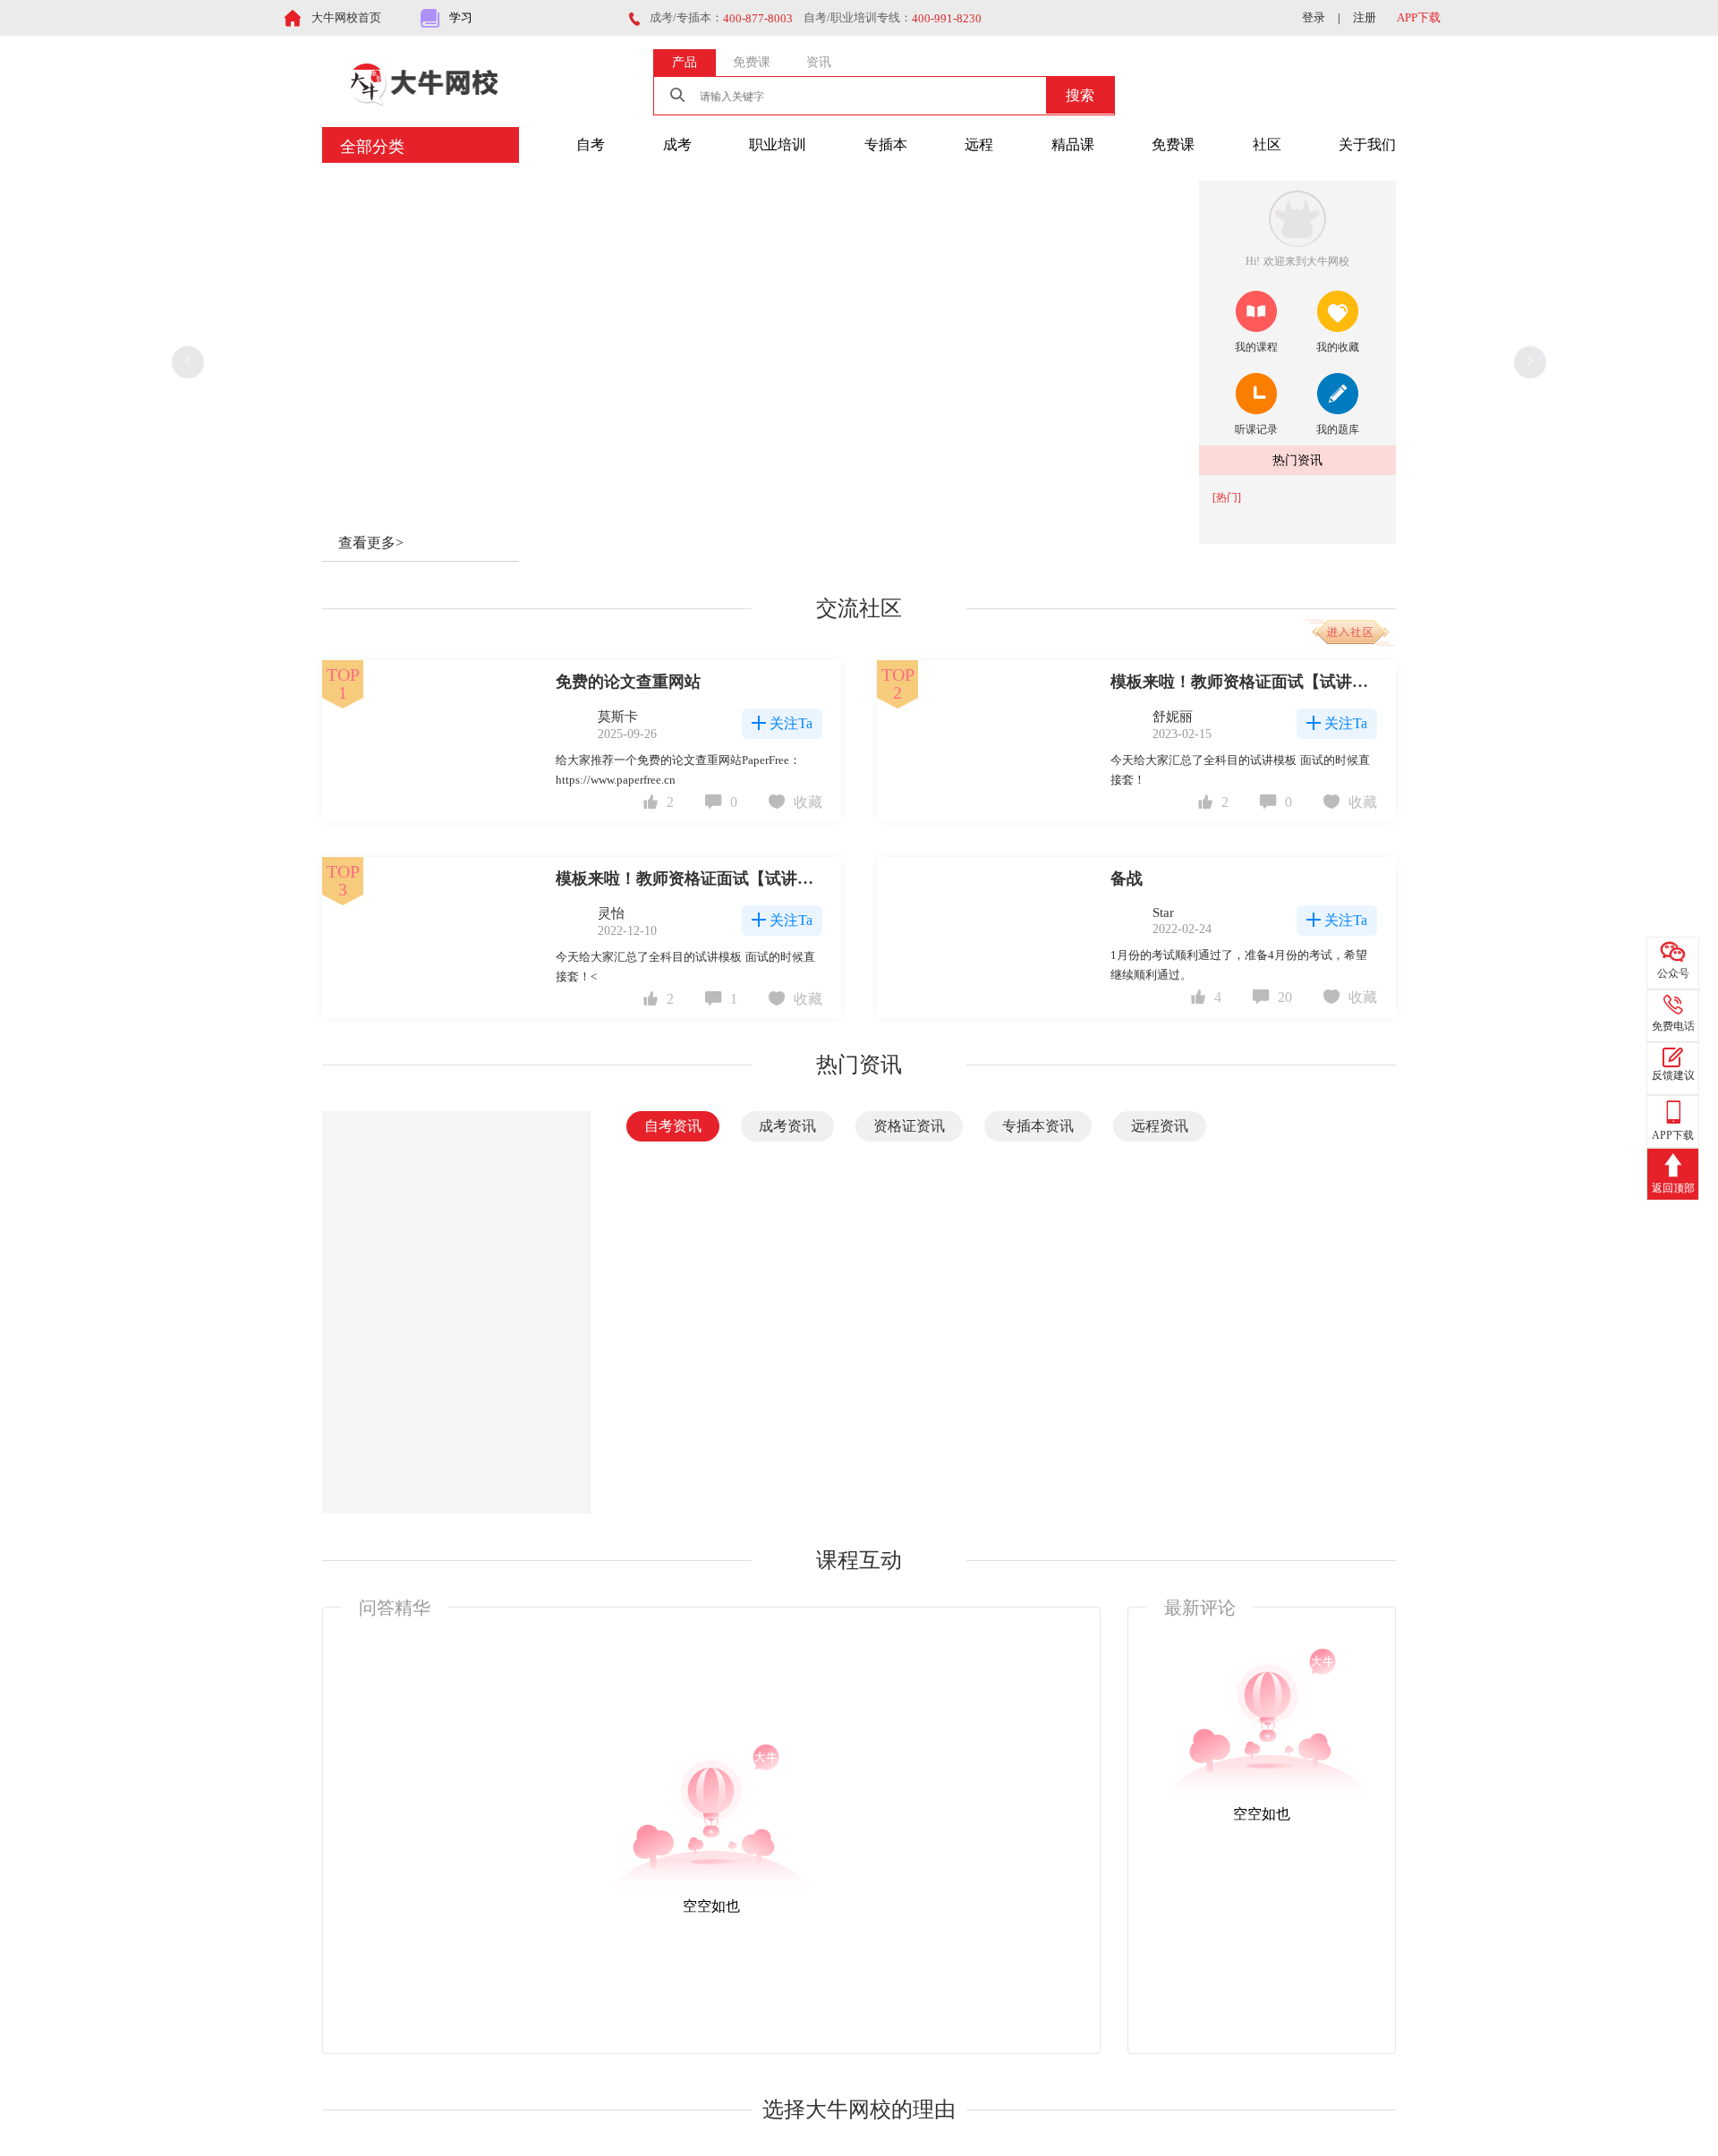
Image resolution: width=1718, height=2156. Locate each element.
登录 (1314, 17)
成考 (677, 144)
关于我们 (1367, 144)
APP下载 (1419, 17)
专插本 (886, 144)
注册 (1365, 17)
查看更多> (371, 543)
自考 (591, 144)
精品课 (1073, 144)
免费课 (1173, 144)
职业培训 (778, 144)
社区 (1267, 144)
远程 (979, 144)
